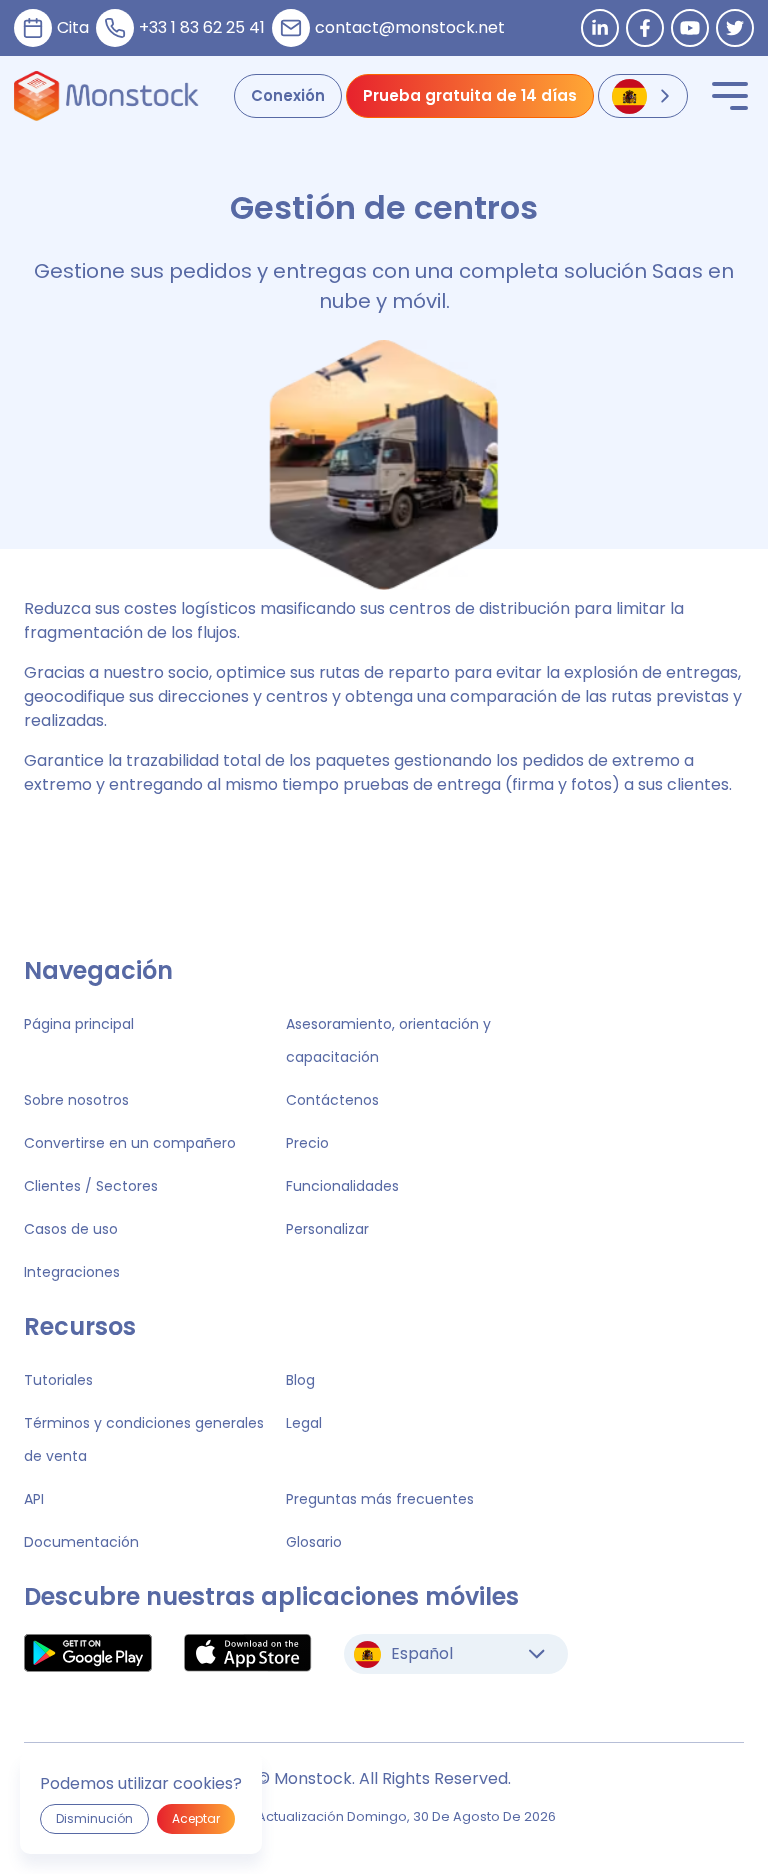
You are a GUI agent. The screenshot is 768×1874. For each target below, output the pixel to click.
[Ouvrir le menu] (730, 96)
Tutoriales (58, 1380)
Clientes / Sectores (91, 1186)
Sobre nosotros (76, 1100)
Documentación (81, 1542)
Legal (304, 1423)
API (34, 1499)
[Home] (106, 96)
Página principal (79, 1024)
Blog (300, 1380)
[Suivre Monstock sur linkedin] (600, 28)
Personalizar (327, 1229)
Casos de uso (71, 1229)
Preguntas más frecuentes (380, 1499)
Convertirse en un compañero (130, 1143)
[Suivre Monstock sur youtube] (690, 28)
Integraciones (72, 1272)
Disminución (94, 1818)
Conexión (288, 95)
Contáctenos (332, 1100)
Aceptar (196, 1818)
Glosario (314, 1542)
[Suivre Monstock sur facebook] (645, 28)
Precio (307, 1143)
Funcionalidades (342, 1186)
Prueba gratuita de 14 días (470, 95)
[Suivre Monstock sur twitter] (735, 28)
